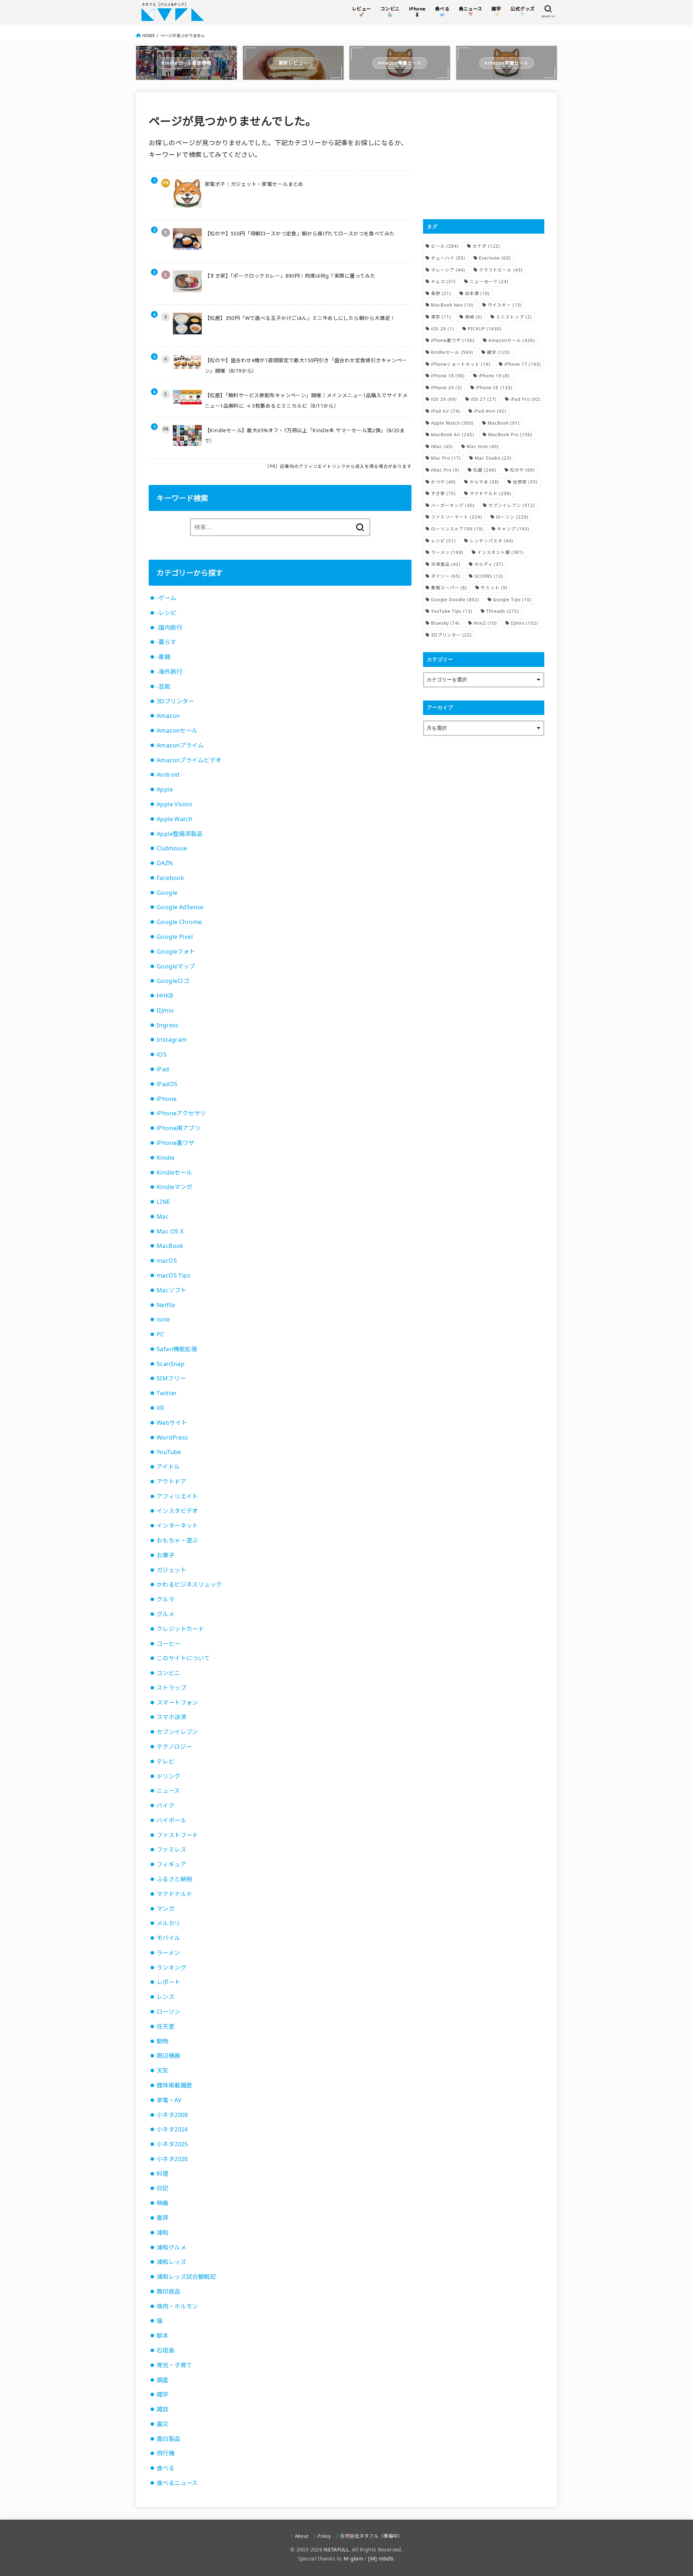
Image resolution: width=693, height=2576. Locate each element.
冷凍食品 (446, 564)
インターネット (177, 1526)
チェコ (443, 281)
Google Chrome (179, 922)
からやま (484, 482)
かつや (443, 482)
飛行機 (165, 2453)
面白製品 (169, 2439)
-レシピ (167, 613)
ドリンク (169, 1776)
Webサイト (172, 1423)
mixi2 (485, 623)
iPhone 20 (446, 388)
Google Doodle (455, 600)
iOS (162, 1054)
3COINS (489, 576)
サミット (494, 588)
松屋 (485, 470)
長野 (441, 293)
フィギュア (171, 1864)
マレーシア (448, 270)
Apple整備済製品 (180, 834)
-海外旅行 (169, 672)
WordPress (173, 1437)
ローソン (169, 2012)
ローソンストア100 (457, 529)
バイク (165, 1805)
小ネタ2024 (172, 2129)
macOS (167, 1261)
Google (167, 893)
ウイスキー (505, 305)
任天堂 (165, 2026)
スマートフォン (177, 1703)
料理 (163, 2174)
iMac (442, 446)
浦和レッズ (171, 2262)
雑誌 (163, 2409)
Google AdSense (180, 907)
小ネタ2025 (172, 2144)
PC (160, 1334)
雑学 (163, 2394)
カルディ (489, 564)
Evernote (495, 258)
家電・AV (169, 2100)
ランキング (171, 1968)
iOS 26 (444, 399)
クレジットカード (180, 1629)
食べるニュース (177, 2483)
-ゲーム (167, 598)
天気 (163, 2070)
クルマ (165, 1599)
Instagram (172, 1040)
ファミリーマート (457, 517)
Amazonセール (177, 730)
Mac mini (483, 446)
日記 (163, 2188)
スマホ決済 (171, 1717)
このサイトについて (183, 1658)
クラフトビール (501, 270)
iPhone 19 (494, 376)
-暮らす (167, 642)
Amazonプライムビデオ (189, 760)
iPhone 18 (448, 376)
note (163, 1319)
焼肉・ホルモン (177, 2306)
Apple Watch (175, 819)
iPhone (167, 1099)
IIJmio (165, 1010)
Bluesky (445, 623)
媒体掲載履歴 (174, 2085)
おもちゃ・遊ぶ (177, 1540)
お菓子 (165, 1555)
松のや (522, 470)
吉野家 (525, 482)
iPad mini (490, 411)
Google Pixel (175, 937)
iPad (163, 1069)
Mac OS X (170, 1231)
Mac (163, 1217)
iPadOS (167, 1084)
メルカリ (169, 1923)
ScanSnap (171, 1364)
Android (168, 775)
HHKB (165, 996)
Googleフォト (176, 951)
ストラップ (171, 1688)
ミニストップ (514, 317)
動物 (163, 2041)
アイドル (168, 1467)
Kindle (165, 1158)
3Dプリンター (175, 701)
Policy (324, 2536)
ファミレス (171, 1849)
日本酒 (477, 293)
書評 (163, 2218)
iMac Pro (445, 470)
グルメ (165, 1614)
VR (160, 1408)
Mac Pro (446, 458)
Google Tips (512, 600)
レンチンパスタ (491, 541)
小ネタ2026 (172, 2159)
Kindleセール (175, 1172)
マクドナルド (174, 1894)
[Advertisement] (484, 156)
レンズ (165, 1997)
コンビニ (169, 1673)
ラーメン (168, 1953)
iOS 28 (443, 329)
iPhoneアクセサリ (181, 1113)
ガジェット (171, 1570)
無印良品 (169, 2291)
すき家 (443, 493)
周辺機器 (169, 2056)
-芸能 (164, 686)
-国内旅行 (169, 628)
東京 (441, 317)
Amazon (168, 716)
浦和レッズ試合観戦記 (186, 2277)
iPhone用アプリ (178, 1128)
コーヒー (169, 1644)
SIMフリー (171, 1378)
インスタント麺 (500, 552)
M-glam (353, 2558)
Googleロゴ (173, 981)
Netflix (166, 1305)
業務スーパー (449, 588)
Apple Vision (174, 804)
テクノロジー (174, 1747)
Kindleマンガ (175, 1187)
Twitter (167, 1393)
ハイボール (171, 1820)
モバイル (169, 1938)
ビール (445, 246)
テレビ (165, 1761)
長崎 (474, 317)
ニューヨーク (489, 281)
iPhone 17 (523, 364)
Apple (165, 789)
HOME (148, 36)
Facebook (170, 878)
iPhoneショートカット (461, 364)
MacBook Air (453, 435)
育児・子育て (174, 2365)
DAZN (165, 863)
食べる (165, 2468)
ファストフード (177, 1835)
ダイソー (446, 576)
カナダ (486, 246)
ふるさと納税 (174, 1879)
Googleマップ (176, 966)
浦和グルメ (171, 2247)
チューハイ (448, 258)
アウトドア (171, 1482)
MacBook (170, 1246)
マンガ (165, 1909)
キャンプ (513, 529)
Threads (503, 611)
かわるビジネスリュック (189, 1584)
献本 (163, 2336)
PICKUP (485, 329)
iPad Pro (526, 399)
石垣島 (165, 2350)
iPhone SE (494, 388)
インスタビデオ (177, 1511)
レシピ (443, 541)
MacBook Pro (510, 435)
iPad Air (446, 411)
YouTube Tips (452, 611)
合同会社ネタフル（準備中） (371, 2536)
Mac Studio (493, 458)
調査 (163, 2380)
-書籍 (164, 657)
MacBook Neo (452, 305)
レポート (169, 1982)
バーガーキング (453, 505)
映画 (163, 2203)
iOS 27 (484, 399)
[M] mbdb (381, 2558)
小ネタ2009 (172, 2115)
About (302, 2536)
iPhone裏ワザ (176, 1143)
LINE (164, 1202)
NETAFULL (336, 2549)
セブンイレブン (177, 1732)
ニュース (168, 1791)
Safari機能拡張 (177, 1349)
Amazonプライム (180, 745)
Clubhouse (172, 848)
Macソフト (171, 1290)
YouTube (169, 1452)
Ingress (168, 1025)
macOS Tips (173, 1275)
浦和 (163, 2233)
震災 (163, 2424)
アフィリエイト (177, 1496)
